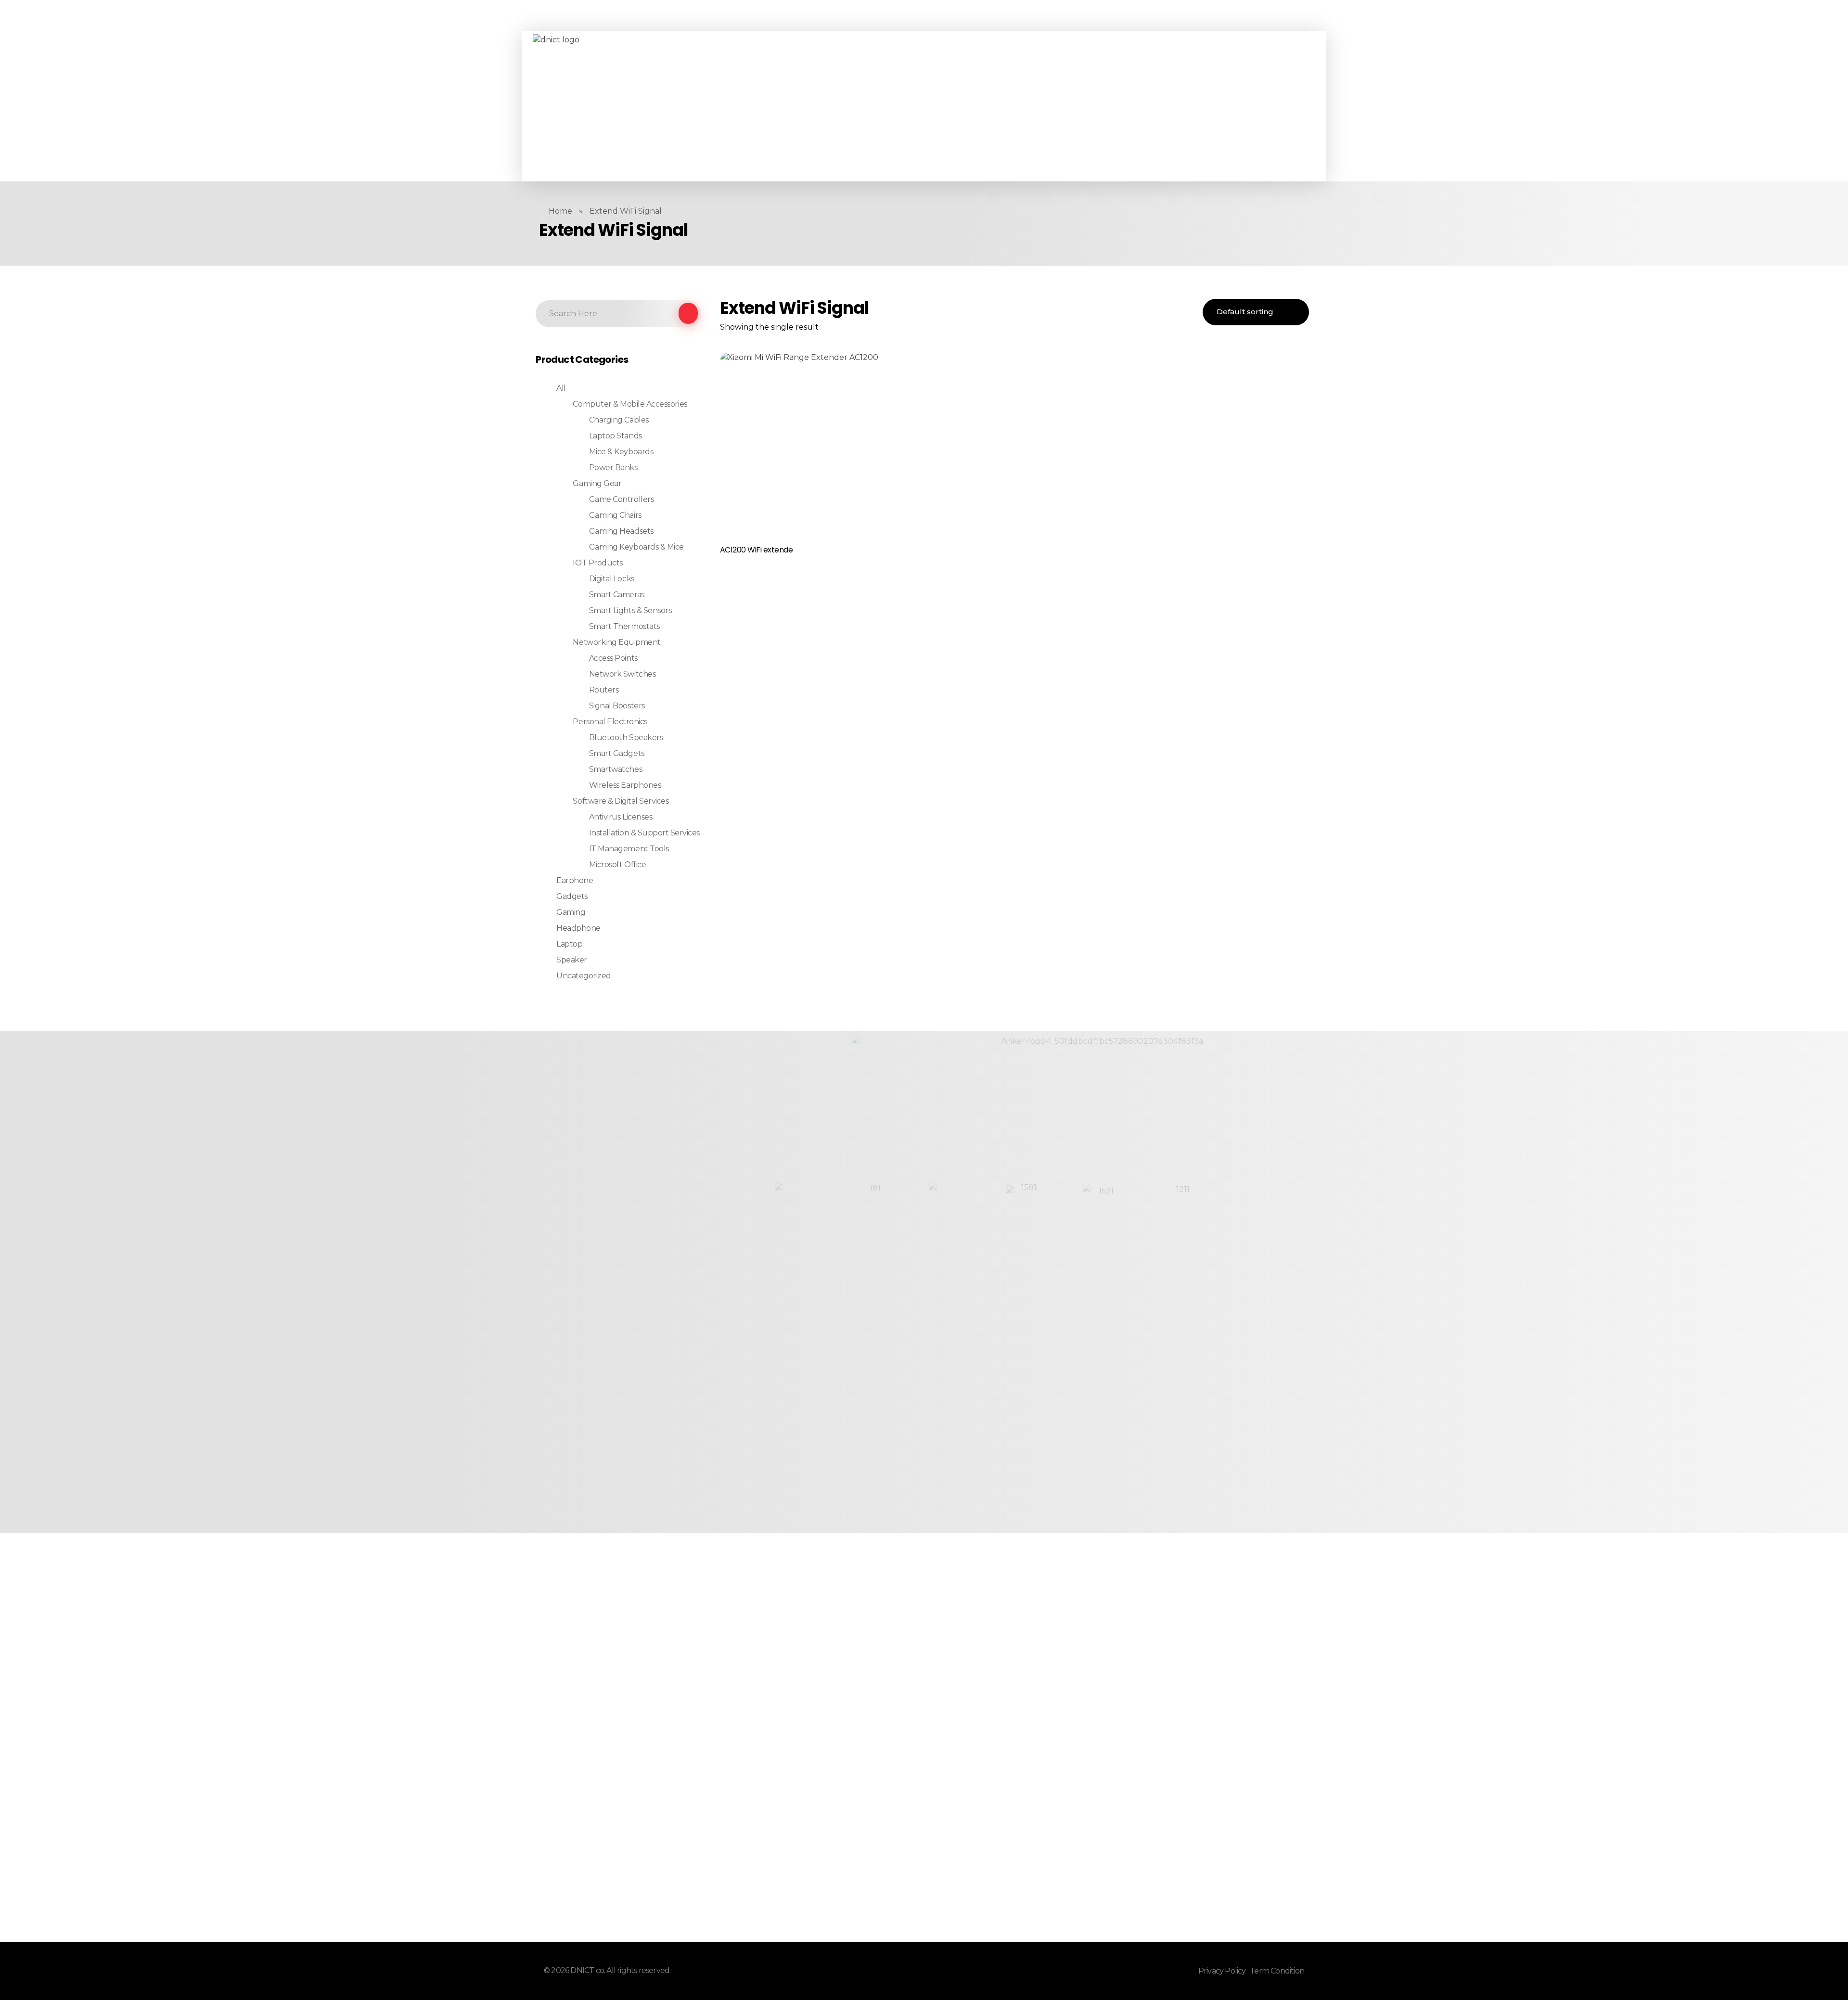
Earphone (575, 880)
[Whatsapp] (743, 106)
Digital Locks (612, 579)
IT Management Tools (629, 849)
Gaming (571, 912)
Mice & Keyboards (621, 452)
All (561, 388)
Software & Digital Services (621, 801)
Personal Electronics (610, 722)
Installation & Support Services (644, 833)
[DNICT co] (605, 106)
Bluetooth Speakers (626, 737)
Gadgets (572, 896)
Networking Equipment (616, 642)
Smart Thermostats (624, 626)
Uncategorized (584, 976)
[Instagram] (729, 106)
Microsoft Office (617, 865)
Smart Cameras (617, 595)
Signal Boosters (617, 706)
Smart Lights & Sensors (630, 610)
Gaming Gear (597, 483)
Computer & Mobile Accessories (630, 404)
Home (560, 211)
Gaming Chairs (615, 515)
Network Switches (622, 674)
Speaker (572, 960)
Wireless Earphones (625, 785)
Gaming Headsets (621, 531)
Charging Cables (619, 420)
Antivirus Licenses (621, 817)
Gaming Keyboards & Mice (636, 547)
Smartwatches (616, 769)
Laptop (569, 944)
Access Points (613, 658)
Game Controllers (621, 499)
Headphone (578, 928)
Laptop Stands (616, 436)
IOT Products (597, 563)
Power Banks (613, 468)
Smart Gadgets (617, 753)
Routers (604, 690)
